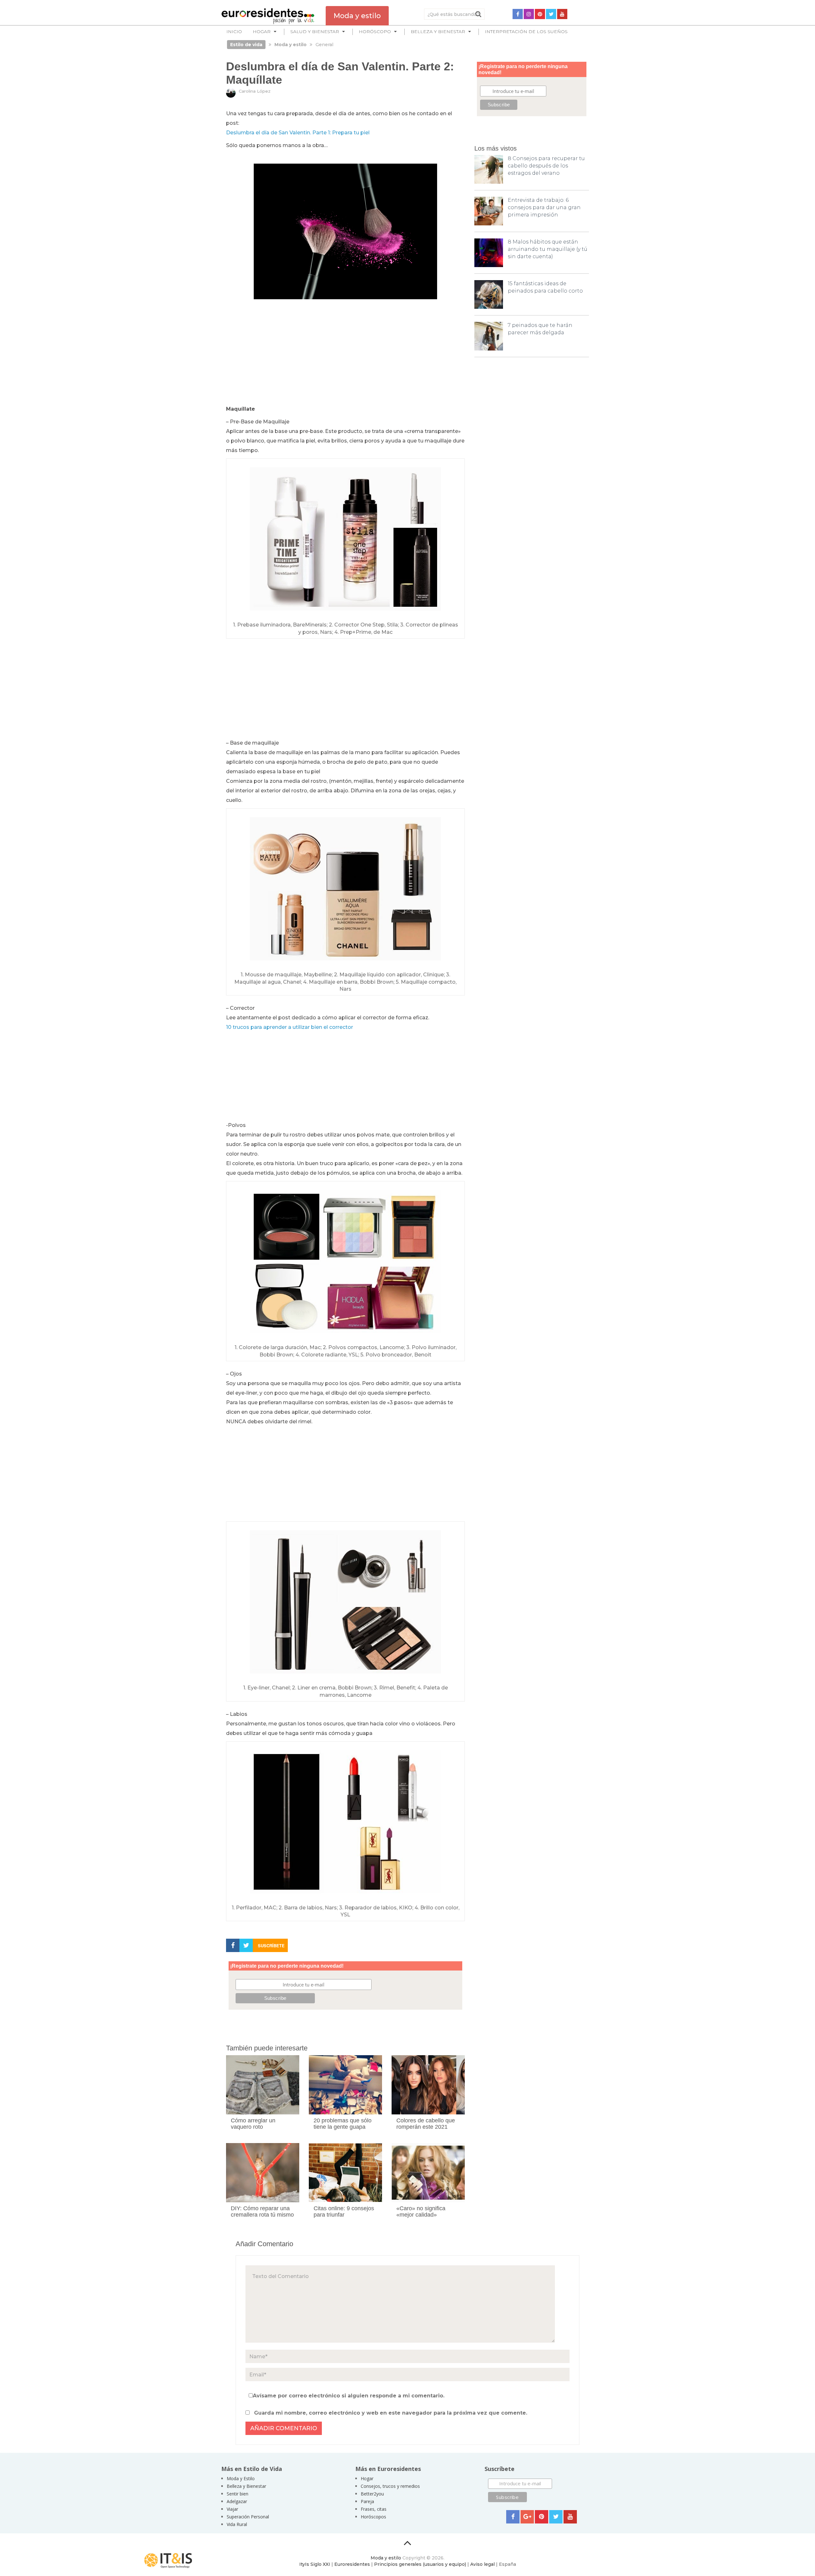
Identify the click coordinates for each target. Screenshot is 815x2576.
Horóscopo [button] (375, 32)
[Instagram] (529, 14)
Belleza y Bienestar (246, 2486)
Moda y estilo (386, 2558)
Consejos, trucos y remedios (390, 2486)
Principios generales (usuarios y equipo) (420, 2564)
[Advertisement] (345, 357)
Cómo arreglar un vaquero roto (253, 2124)
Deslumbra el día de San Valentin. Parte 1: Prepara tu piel (298, 133)
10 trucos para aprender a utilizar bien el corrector (290, 1027)
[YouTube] (562, 14)
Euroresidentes (352, 2564)
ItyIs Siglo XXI (315, 2564)
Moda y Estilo (241, 2478)
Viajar (232, 2509)
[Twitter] (551, 14)
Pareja (367, 2501)
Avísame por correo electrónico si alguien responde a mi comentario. (349, 2396)
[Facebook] (518, 14)
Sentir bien (237, 2494)
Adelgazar (237, 2501)
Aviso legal (482, 2564)
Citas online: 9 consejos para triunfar (344, 2212)
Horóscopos (373, 2517)
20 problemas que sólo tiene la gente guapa (343, 2124)
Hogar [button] (262, 32)
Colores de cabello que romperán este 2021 (426, 2124)
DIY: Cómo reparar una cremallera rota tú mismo (262, 2212)
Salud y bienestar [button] (315, 32)
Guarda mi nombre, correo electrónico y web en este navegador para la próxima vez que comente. (391, 2413)
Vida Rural (237, 2524)
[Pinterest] (540, 14)
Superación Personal (248, 2517)
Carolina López (255, 91)
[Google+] (527, 2517)
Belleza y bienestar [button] (438, 32)
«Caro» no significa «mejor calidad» (421, 2212)
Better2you (372, 2494)
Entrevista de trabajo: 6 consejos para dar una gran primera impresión (544, 207)
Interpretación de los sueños (526, 32)
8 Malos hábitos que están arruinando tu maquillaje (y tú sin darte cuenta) (548, 249)
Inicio (234, 32)
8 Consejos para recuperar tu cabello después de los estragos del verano (546, 166)
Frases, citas (374, 2509)
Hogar (367, 2478)
